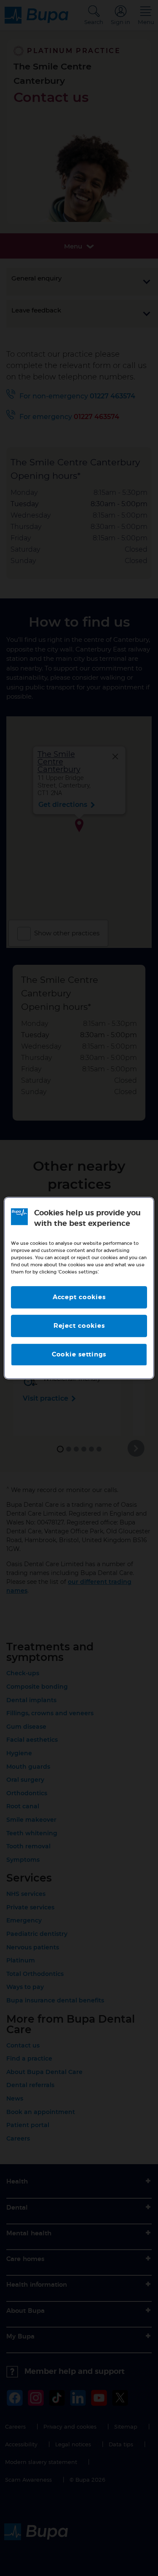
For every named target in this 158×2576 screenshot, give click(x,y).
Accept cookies (79, 1297)
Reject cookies (79, 1326)
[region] (79, 1288)
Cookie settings (79, 1355)
